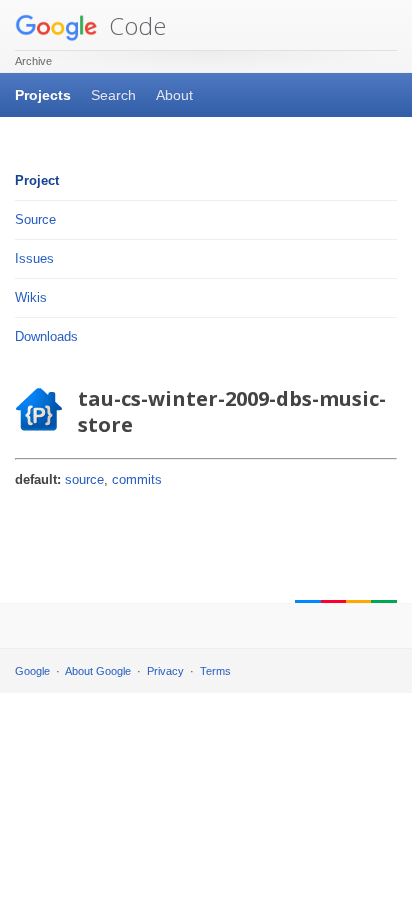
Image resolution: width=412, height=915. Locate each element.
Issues (34, 258)
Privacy (165, 671)
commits (137, 479)
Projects (43, 95)
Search (113, 95)
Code (134, 25)
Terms (215, 671)
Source (35, 219)
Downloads (46, 336)
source (84, 479)
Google (32, 671)
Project (37, 180)
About (174, 95)
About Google (98, 671)
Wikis (31, 297)
